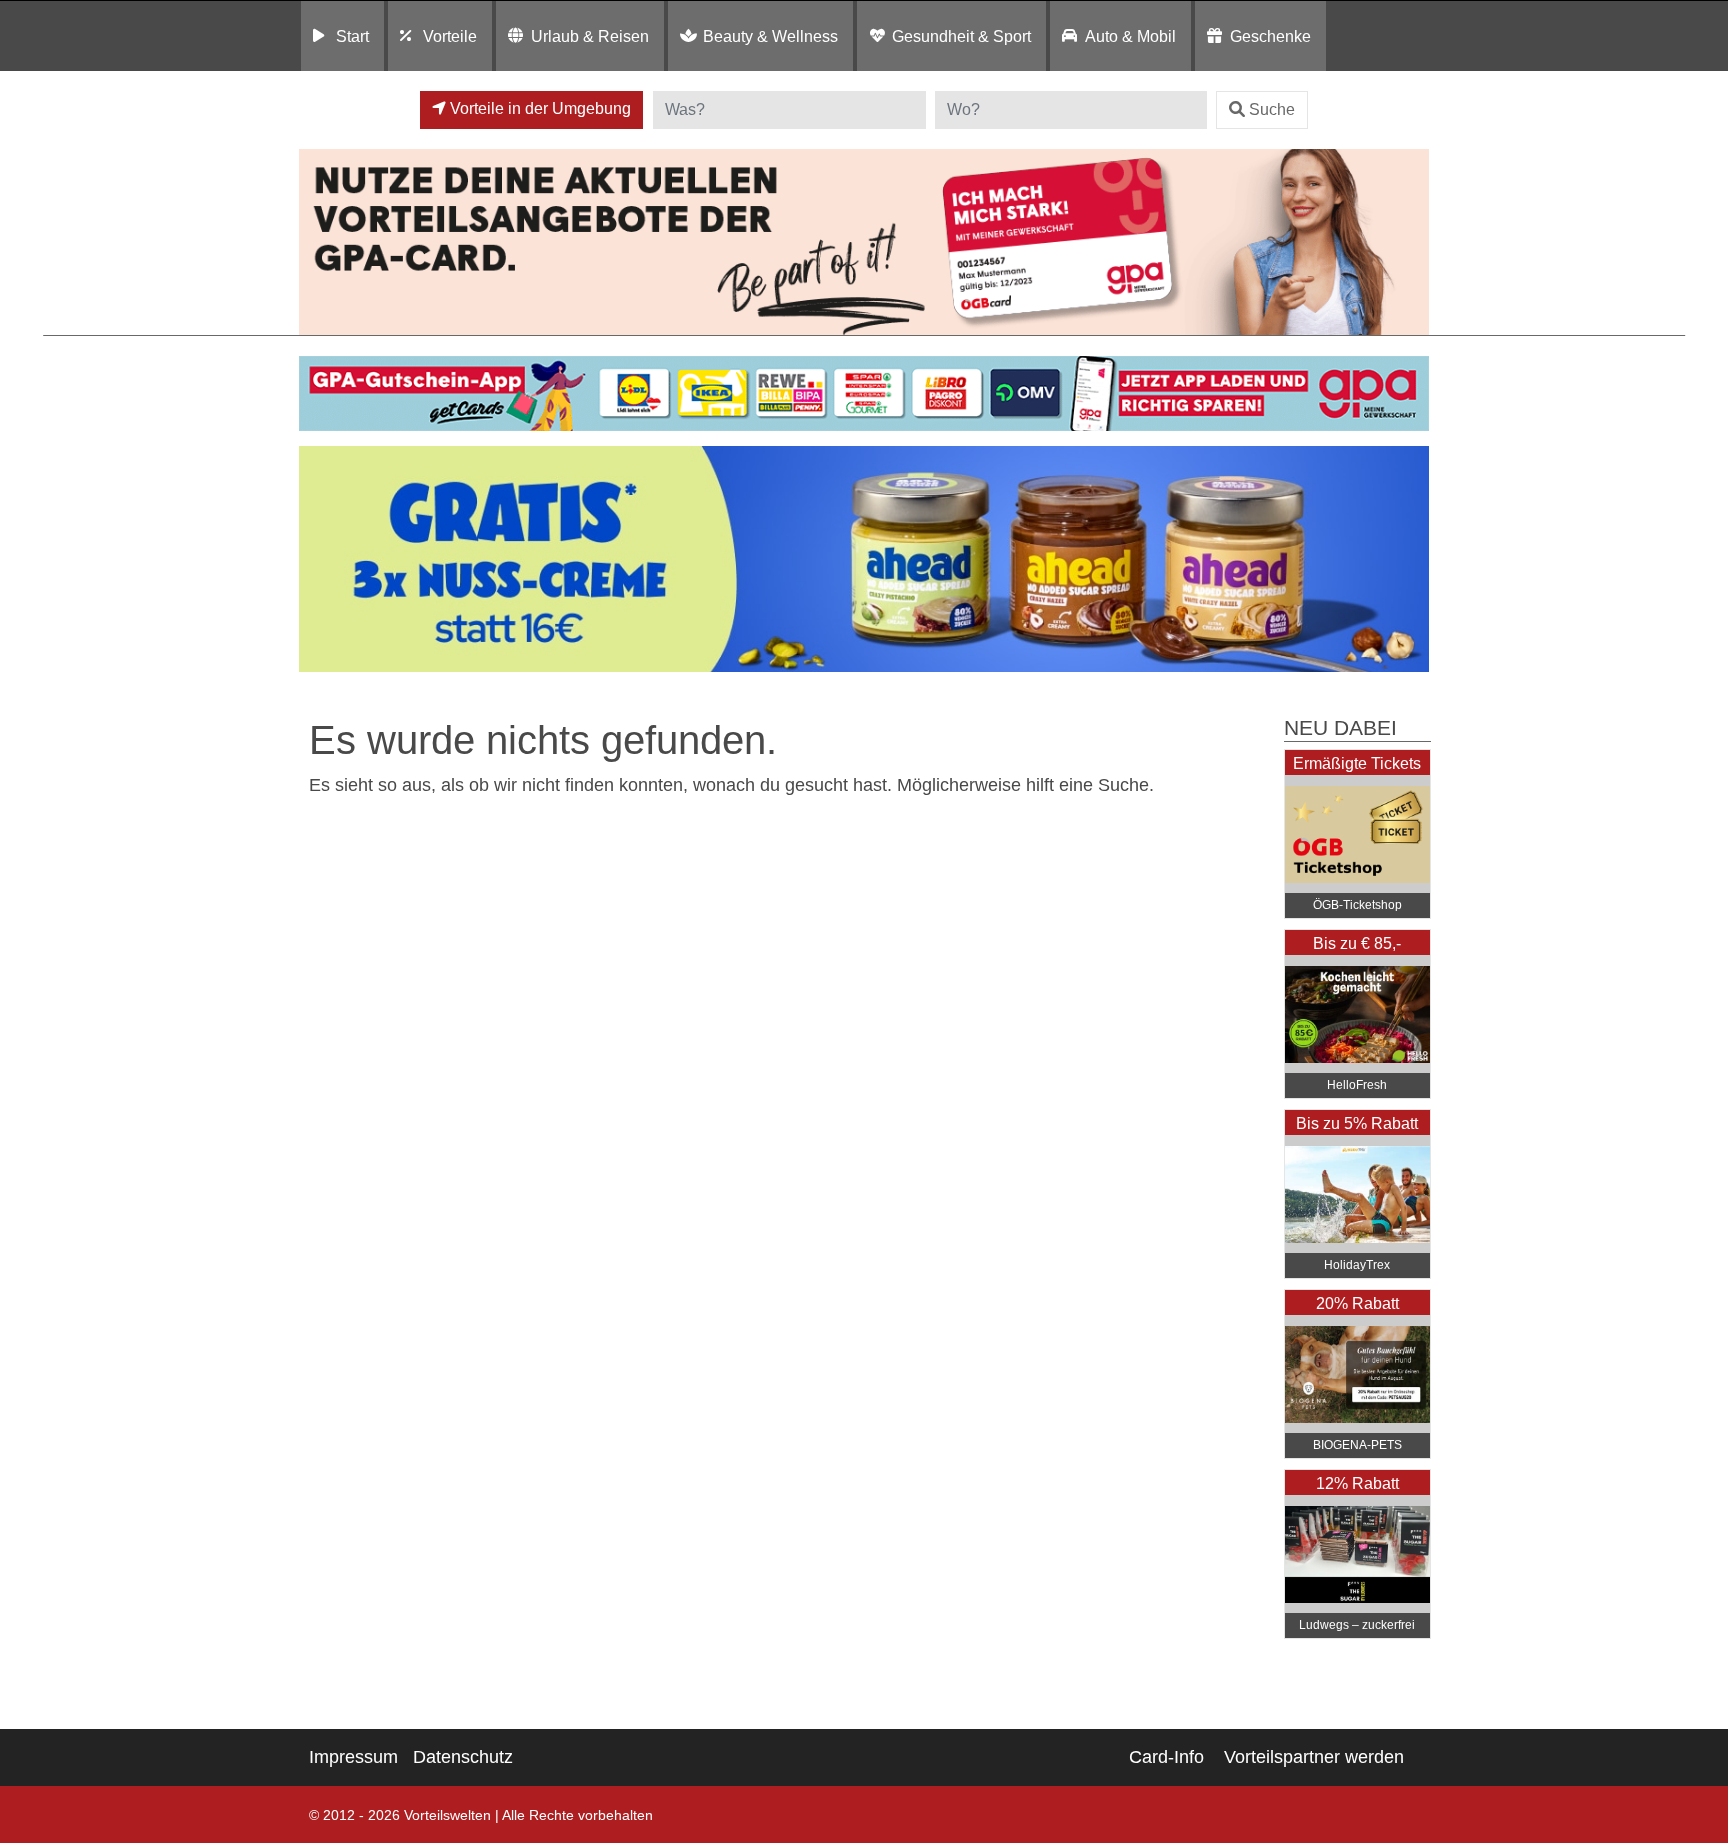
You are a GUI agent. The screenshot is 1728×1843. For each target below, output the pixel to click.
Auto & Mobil (1130, 36)
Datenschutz (463, 1757)
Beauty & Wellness (770, 36)
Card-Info (1166, 1757)
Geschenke (1270, 36)
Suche (1272, 109)
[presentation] (318, 559)
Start (352, 36)
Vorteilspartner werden (1314, 1757)
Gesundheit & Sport (961, 36)
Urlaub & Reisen (590, 36)
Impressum (353, 1757)
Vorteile (450, 36)
